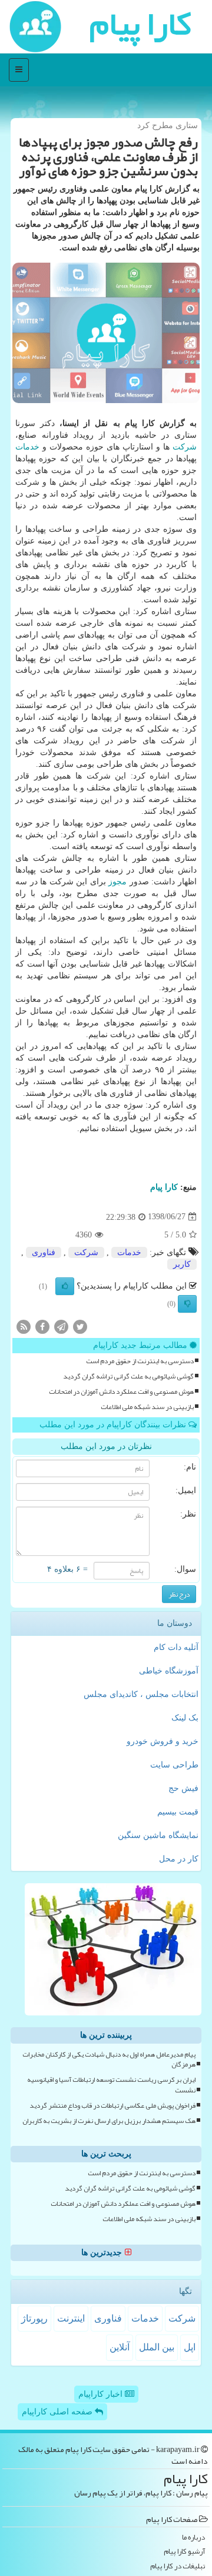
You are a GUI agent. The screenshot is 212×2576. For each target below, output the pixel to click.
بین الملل (157, 2347)
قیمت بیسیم (178, 1812)
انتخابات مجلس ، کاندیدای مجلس (141, 1694)
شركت (185, 447)
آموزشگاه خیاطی (169, 1671)
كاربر (182, 1264)
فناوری (44, 1252)
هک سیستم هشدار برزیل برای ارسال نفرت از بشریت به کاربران (109, 2121)
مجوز (117, 882)
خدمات (27, 447)
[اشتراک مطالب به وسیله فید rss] (24, 1326)
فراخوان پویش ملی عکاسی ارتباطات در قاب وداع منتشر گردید (112, 2106)
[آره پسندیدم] (65, 1286)
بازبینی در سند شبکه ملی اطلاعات (147, 1407)
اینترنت (71, 2318)
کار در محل (179, 1859)
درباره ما (193, 2538)
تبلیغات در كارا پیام (178, 2566)
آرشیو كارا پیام (184, 2552)
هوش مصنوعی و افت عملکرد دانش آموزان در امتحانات (121, 1392)
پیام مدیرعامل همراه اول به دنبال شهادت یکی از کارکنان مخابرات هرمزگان (109, 2060)
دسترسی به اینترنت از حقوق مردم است (140, 1361)
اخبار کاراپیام (102, 2394)
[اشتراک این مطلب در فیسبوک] (42, 1326)
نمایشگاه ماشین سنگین (158, 1835)
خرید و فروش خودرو (163, 1741)
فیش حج (183, 1788)
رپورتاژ (34, 2318)
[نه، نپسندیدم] (187, 1304)
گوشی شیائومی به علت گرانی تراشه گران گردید (128, 1376)
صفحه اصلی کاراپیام (58, 2412)
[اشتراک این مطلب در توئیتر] (80, 1326)
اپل (190, 2347)
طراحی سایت (174, 1765)
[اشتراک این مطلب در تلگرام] (61, 1326)
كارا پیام (164, 1187)
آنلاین (120, 2347)
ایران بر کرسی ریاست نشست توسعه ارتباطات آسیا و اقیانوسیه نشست (111, 2085)
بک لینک (185, 1718)
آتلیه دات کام (176, 1647)
